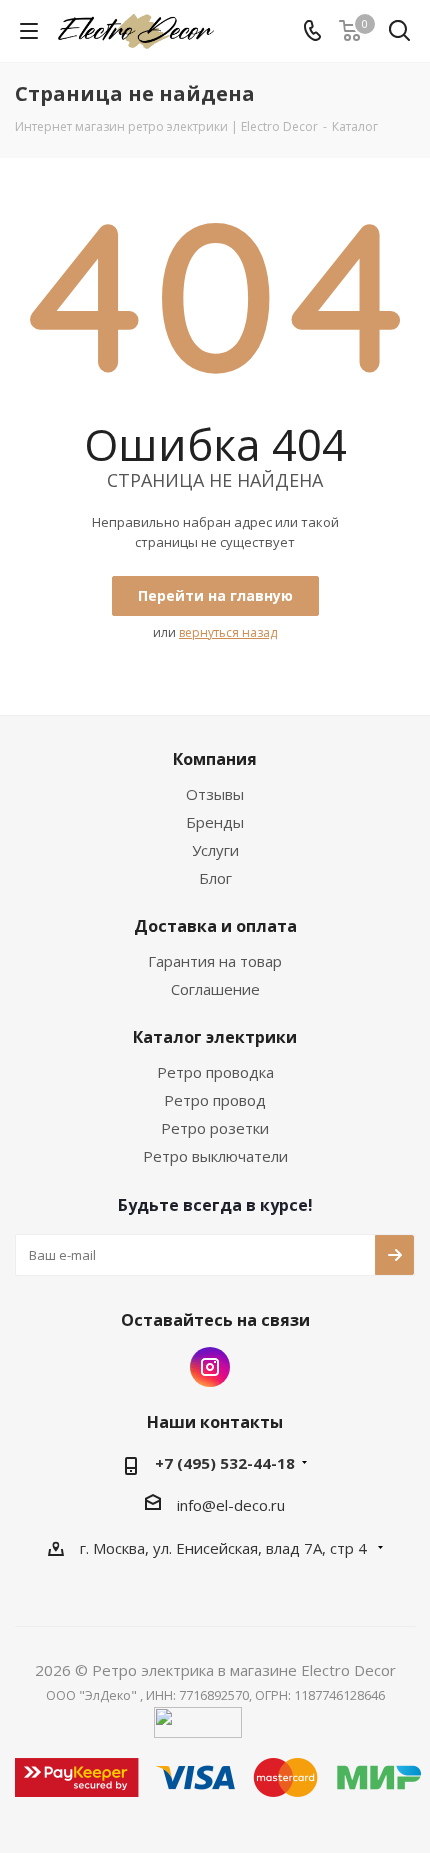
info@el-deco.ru (231, 1505)
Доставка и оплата (215, 926)
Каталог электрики (215, 1037)
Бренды (215, 822)
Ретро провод (215, 1100)
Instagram (210, 1367)
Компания (215, 759)
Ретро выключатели (215, 1156)
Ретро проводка (215, 1072)
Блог (215, 878)
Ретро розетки (215, 1128)
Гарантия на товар (215, 961)
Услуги (215, 850)
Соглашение (215, 989)
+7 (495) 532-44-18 (225, 1463)
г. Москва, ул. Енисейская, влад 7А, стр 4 (225, 1548)
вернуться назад (228, 632)
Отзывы (215, 794)
